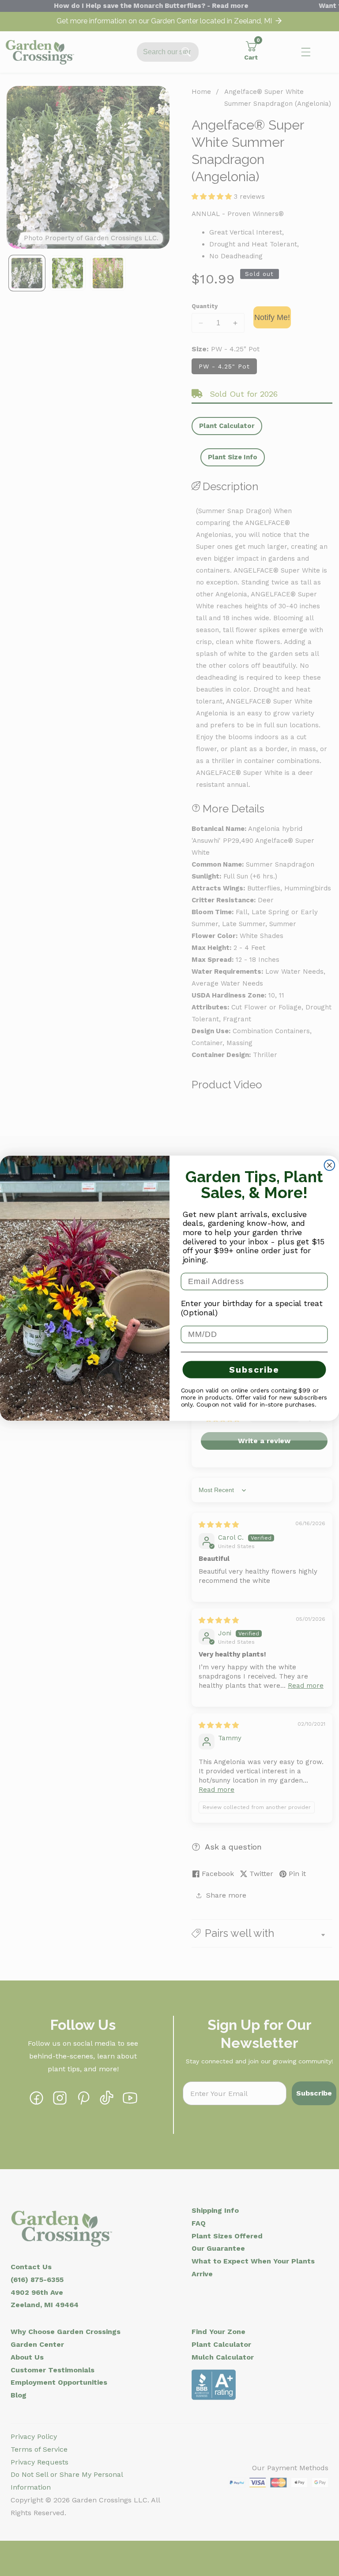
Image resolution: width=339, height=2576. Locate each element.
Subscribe (254, 1370)
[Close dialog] (330, 1165)
